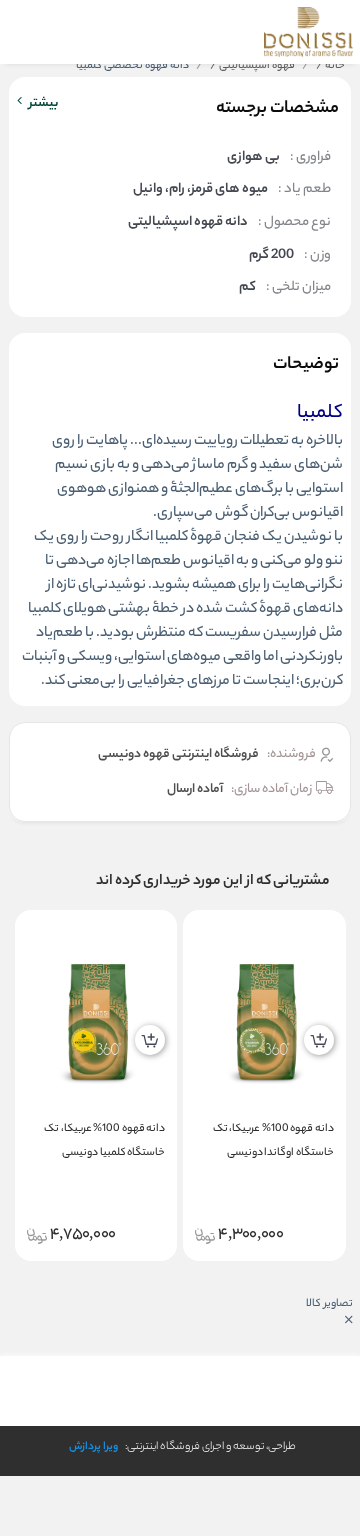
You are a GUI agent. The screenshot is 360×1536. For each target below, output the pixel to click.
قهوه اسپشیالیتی (252, 66)
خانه (330, 66)
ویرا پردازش (93, 1447)
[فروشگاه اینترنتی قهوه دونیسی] (308, 32)
